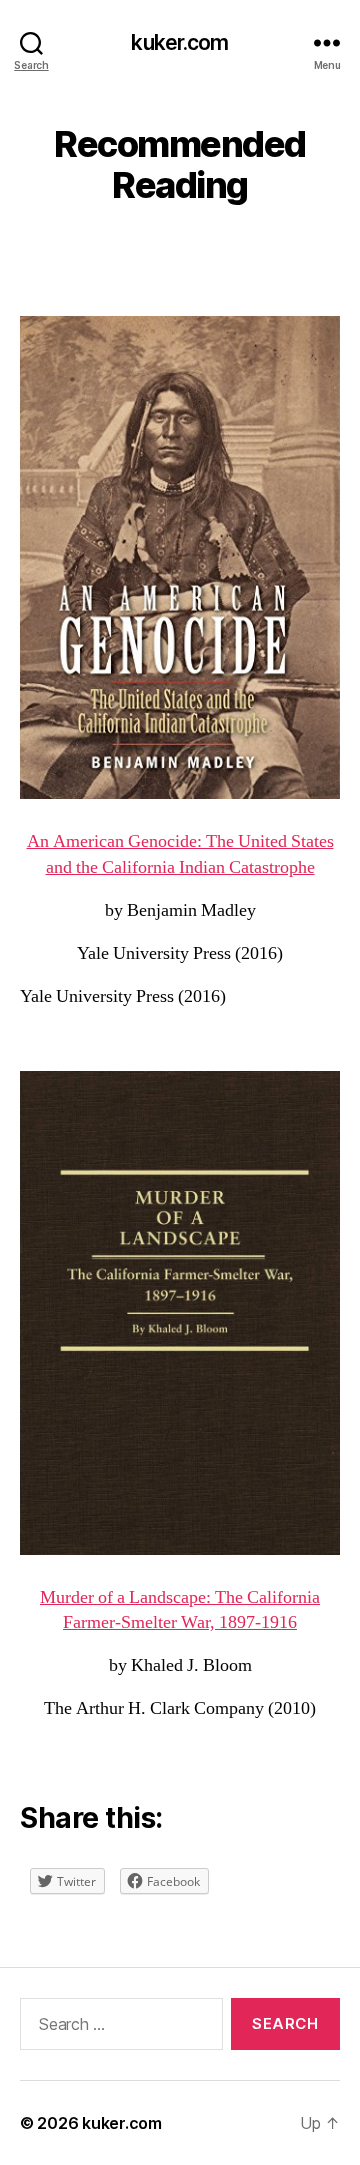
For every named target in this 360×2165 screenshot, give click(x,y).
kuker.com (179, 42)
